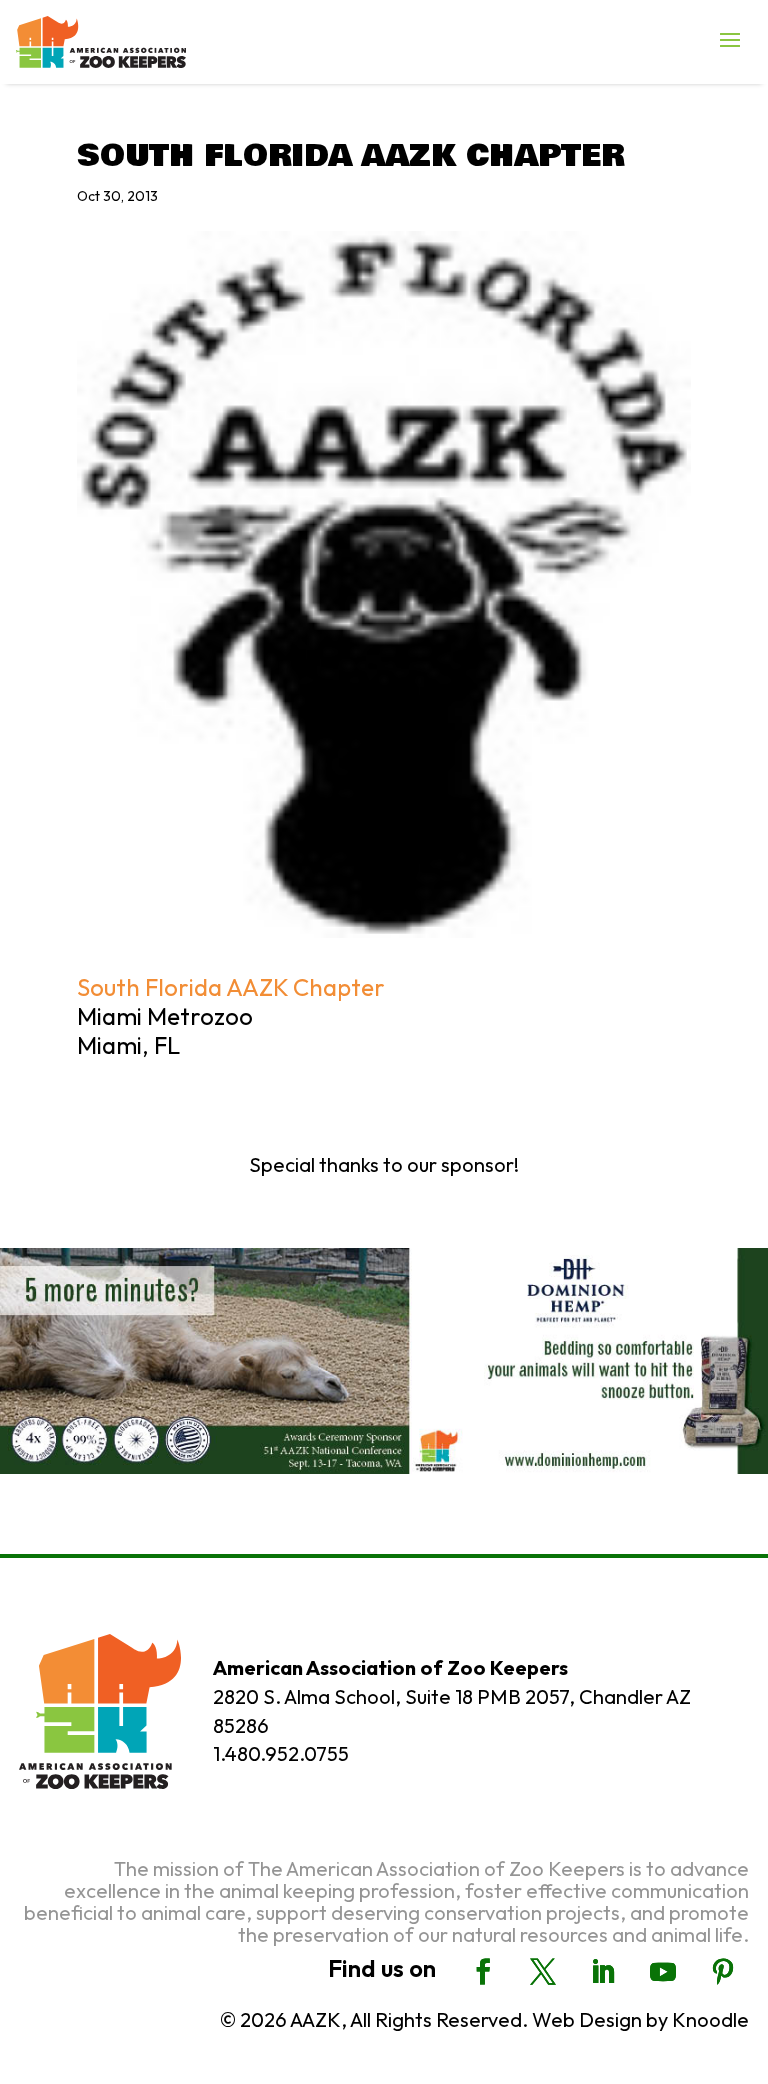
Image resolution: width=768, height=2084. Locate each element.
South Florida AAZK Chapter (231, 987)
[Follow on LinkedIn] (603, 1972)
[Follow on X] (543, 1972)
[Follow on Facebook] (483, 1972)
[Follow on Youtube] (663, 1972)
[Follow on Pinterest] (723, 1972)
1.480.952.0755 (281, 1753)
